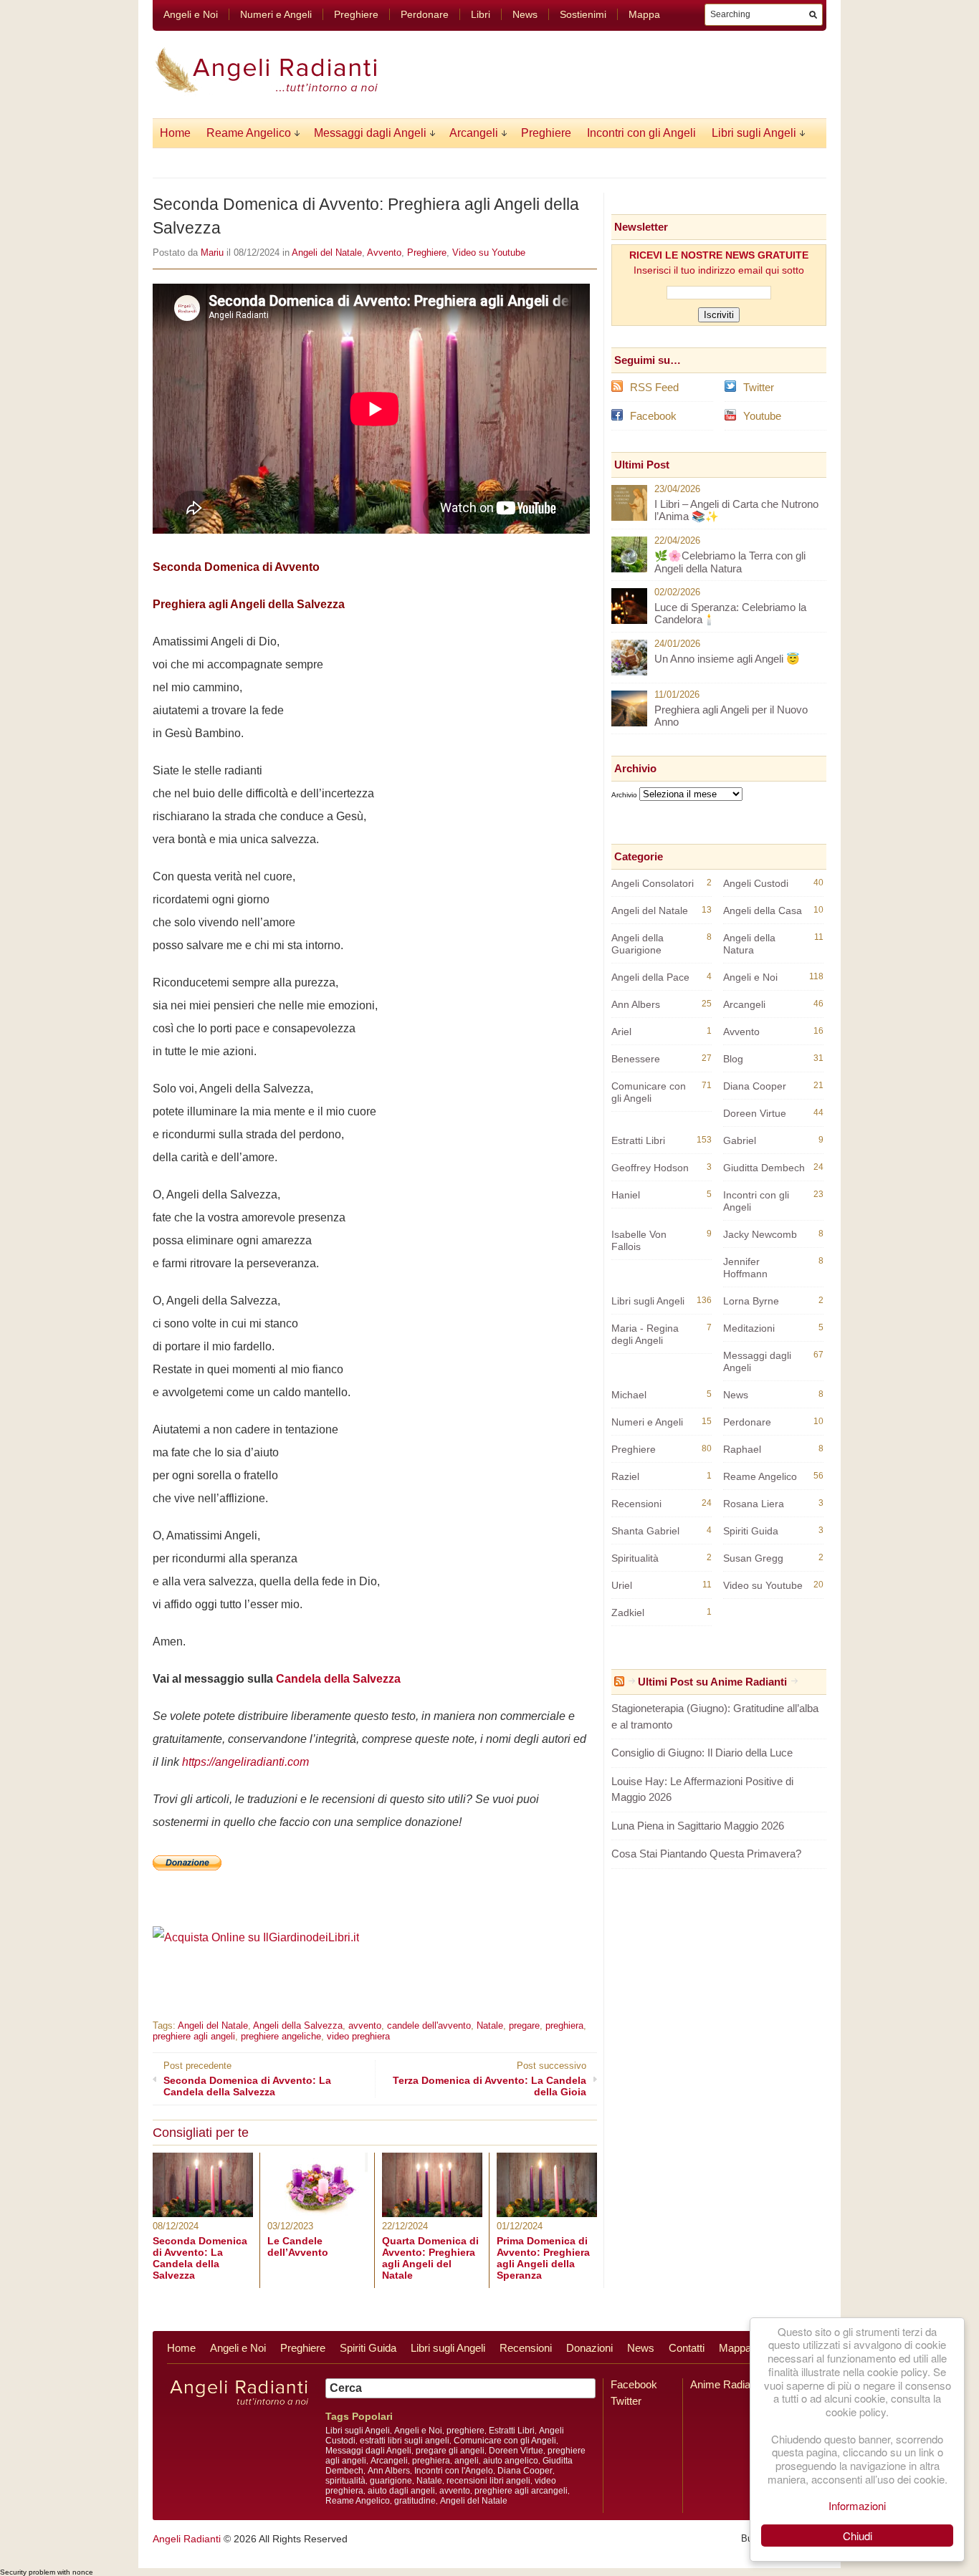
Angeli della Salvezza (298, 2025)
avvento (365, 2025)
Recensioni (636, 1504)
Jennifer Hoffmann (745, 1268)
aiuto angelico (511, 2461)
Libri (481, 14)
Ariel (621, 1032)
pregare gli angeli (450, 2451)
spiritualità (345, 2481)
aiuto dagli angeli (401, 2491)
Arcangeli (474, 133)
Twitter (759, 387)
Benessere (636, 1059)
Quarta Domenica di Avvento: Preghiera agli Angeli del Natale (430, 2258)
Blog (733, 1059)
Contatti (687, 2348)
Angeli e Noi (191, 14)
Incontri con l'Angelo (454, 2471)
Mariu (212, 253)
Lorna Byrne (751, 1301)
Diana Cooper (755, 1086)
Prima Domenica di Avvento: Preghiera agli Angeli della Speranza (543, 2258)
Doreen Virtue (755, 1113)
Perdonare (425, 14)
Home (175, 133)
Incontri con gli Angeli (641, 133)
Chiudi (858, 2536)
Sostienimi (583, 14)
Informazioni (857, 2505)
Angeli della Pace (650, 977)
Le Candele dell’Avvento (298, 2246)
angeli (467, 2461)
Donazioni (589, 2348)
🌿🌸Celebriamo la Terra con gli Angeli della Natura (730, 562)
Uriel (622, 1585)
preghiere (465, 2431)
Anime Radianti (726, 2384)
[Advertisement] (320, 1970)
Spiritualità (635, 1558)
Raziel (625, 1476)
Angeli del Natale (327, 253)
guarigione (391, 2481)
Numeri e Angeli (276, 14)
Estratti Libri (638, 1140)
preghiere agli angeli (194, 2036)
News (525, 14)
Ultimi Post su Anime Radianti (712, 1682)
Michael (629, 1395)
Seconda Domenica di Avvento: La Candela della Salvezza (200, 2258)
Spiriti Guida (751, 1531)
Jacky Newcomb (760, 1234)
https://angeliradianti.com (245, 1762)
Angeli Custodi (756, 883)
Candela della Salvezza (338, 1679)
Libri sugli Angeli (754, 133)
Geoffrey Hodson (650, 1168)
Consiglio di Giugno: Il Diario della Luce (702, 1753)
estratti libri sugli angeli (405, 2441)
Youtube (762, 416)
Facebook (653, 416)
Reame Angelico (249, 133)
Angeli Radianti (187, 2539)
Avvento (384, 253)
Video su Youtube (489, 253)
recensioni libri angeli (488, 2481)
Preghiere (356, 14)
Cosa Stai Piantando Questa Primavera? (706, 1854)
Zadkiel (628, 1613)
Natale (490, 2025)
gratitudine (415, 2501)
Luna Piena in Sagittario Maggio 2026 (698, 1826)
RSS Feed (654, 387)
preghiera (564, 2025)
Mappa (644, 14)
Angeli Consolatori (653, 883)
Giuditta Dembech (764, 1168)
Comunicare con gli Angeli (649, 1092)
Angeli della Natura (749, 944)
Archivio (624, 795)
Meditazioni (749, 1328)
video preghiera (358, 2036)
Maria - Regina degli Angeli (645, 1334)
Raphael (742, 1449)
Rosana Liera (754, 1504)
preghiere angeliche (281, 2036)
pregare (524, 2025)
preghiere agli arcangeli (521, 2491)
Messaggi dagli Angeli (370, 133)
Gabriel (740, 1140)
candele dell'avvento (429, 2025)
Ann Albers (636, 1004)
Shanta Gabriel (645, 1531)
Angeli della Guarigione (637, 944)
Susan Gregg (753, 1558)
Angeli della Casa (763, 910)
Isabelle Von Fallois (639, 1240)
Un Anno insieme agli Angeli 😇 (727, 659)
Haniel (626, 1195)
